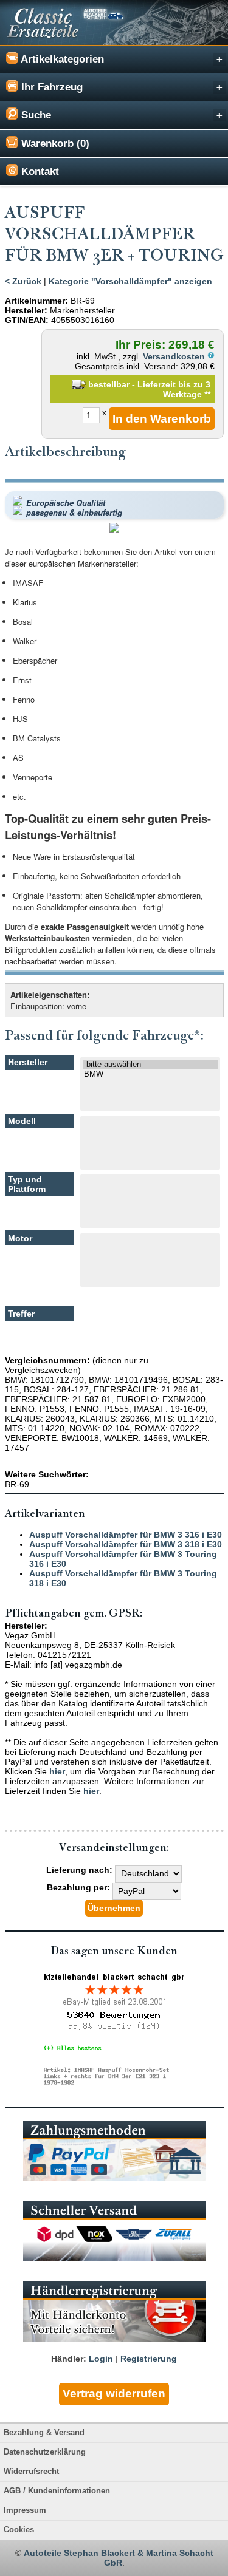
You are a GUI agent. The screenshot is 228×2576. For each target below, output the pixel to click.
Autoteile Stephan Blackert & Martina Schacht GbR (119, 2558)
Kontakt (39, 172)
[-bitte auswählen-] (150, 1065)
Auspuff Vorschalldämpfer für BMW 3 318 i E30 (126, 1544)
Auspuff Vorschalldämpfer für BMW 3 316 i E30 (126, 1535)
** (207, 394)
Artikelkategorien (61, 59)
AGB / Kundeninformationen (57, 2491)
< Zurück (23, 281)
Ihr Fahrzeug (50, 87)
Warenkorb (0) (54, 144)
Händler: (69, 2359)
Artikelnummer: (36, 301)
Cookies (19, 2530)
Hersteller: (26, 310)
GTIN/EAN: (27, 320)
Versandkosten (175, 356)
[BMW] (150, 1074)
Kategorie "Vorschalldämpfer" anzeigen (130, 281)
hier (57, 1771)
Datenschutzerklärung (45, 2452)
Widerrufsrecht (31, 2472)
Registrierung (149, 2359)
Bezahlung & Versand (44, 2433)
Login (101, 2359)
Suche (35, 115)
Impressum (25, 2510)
